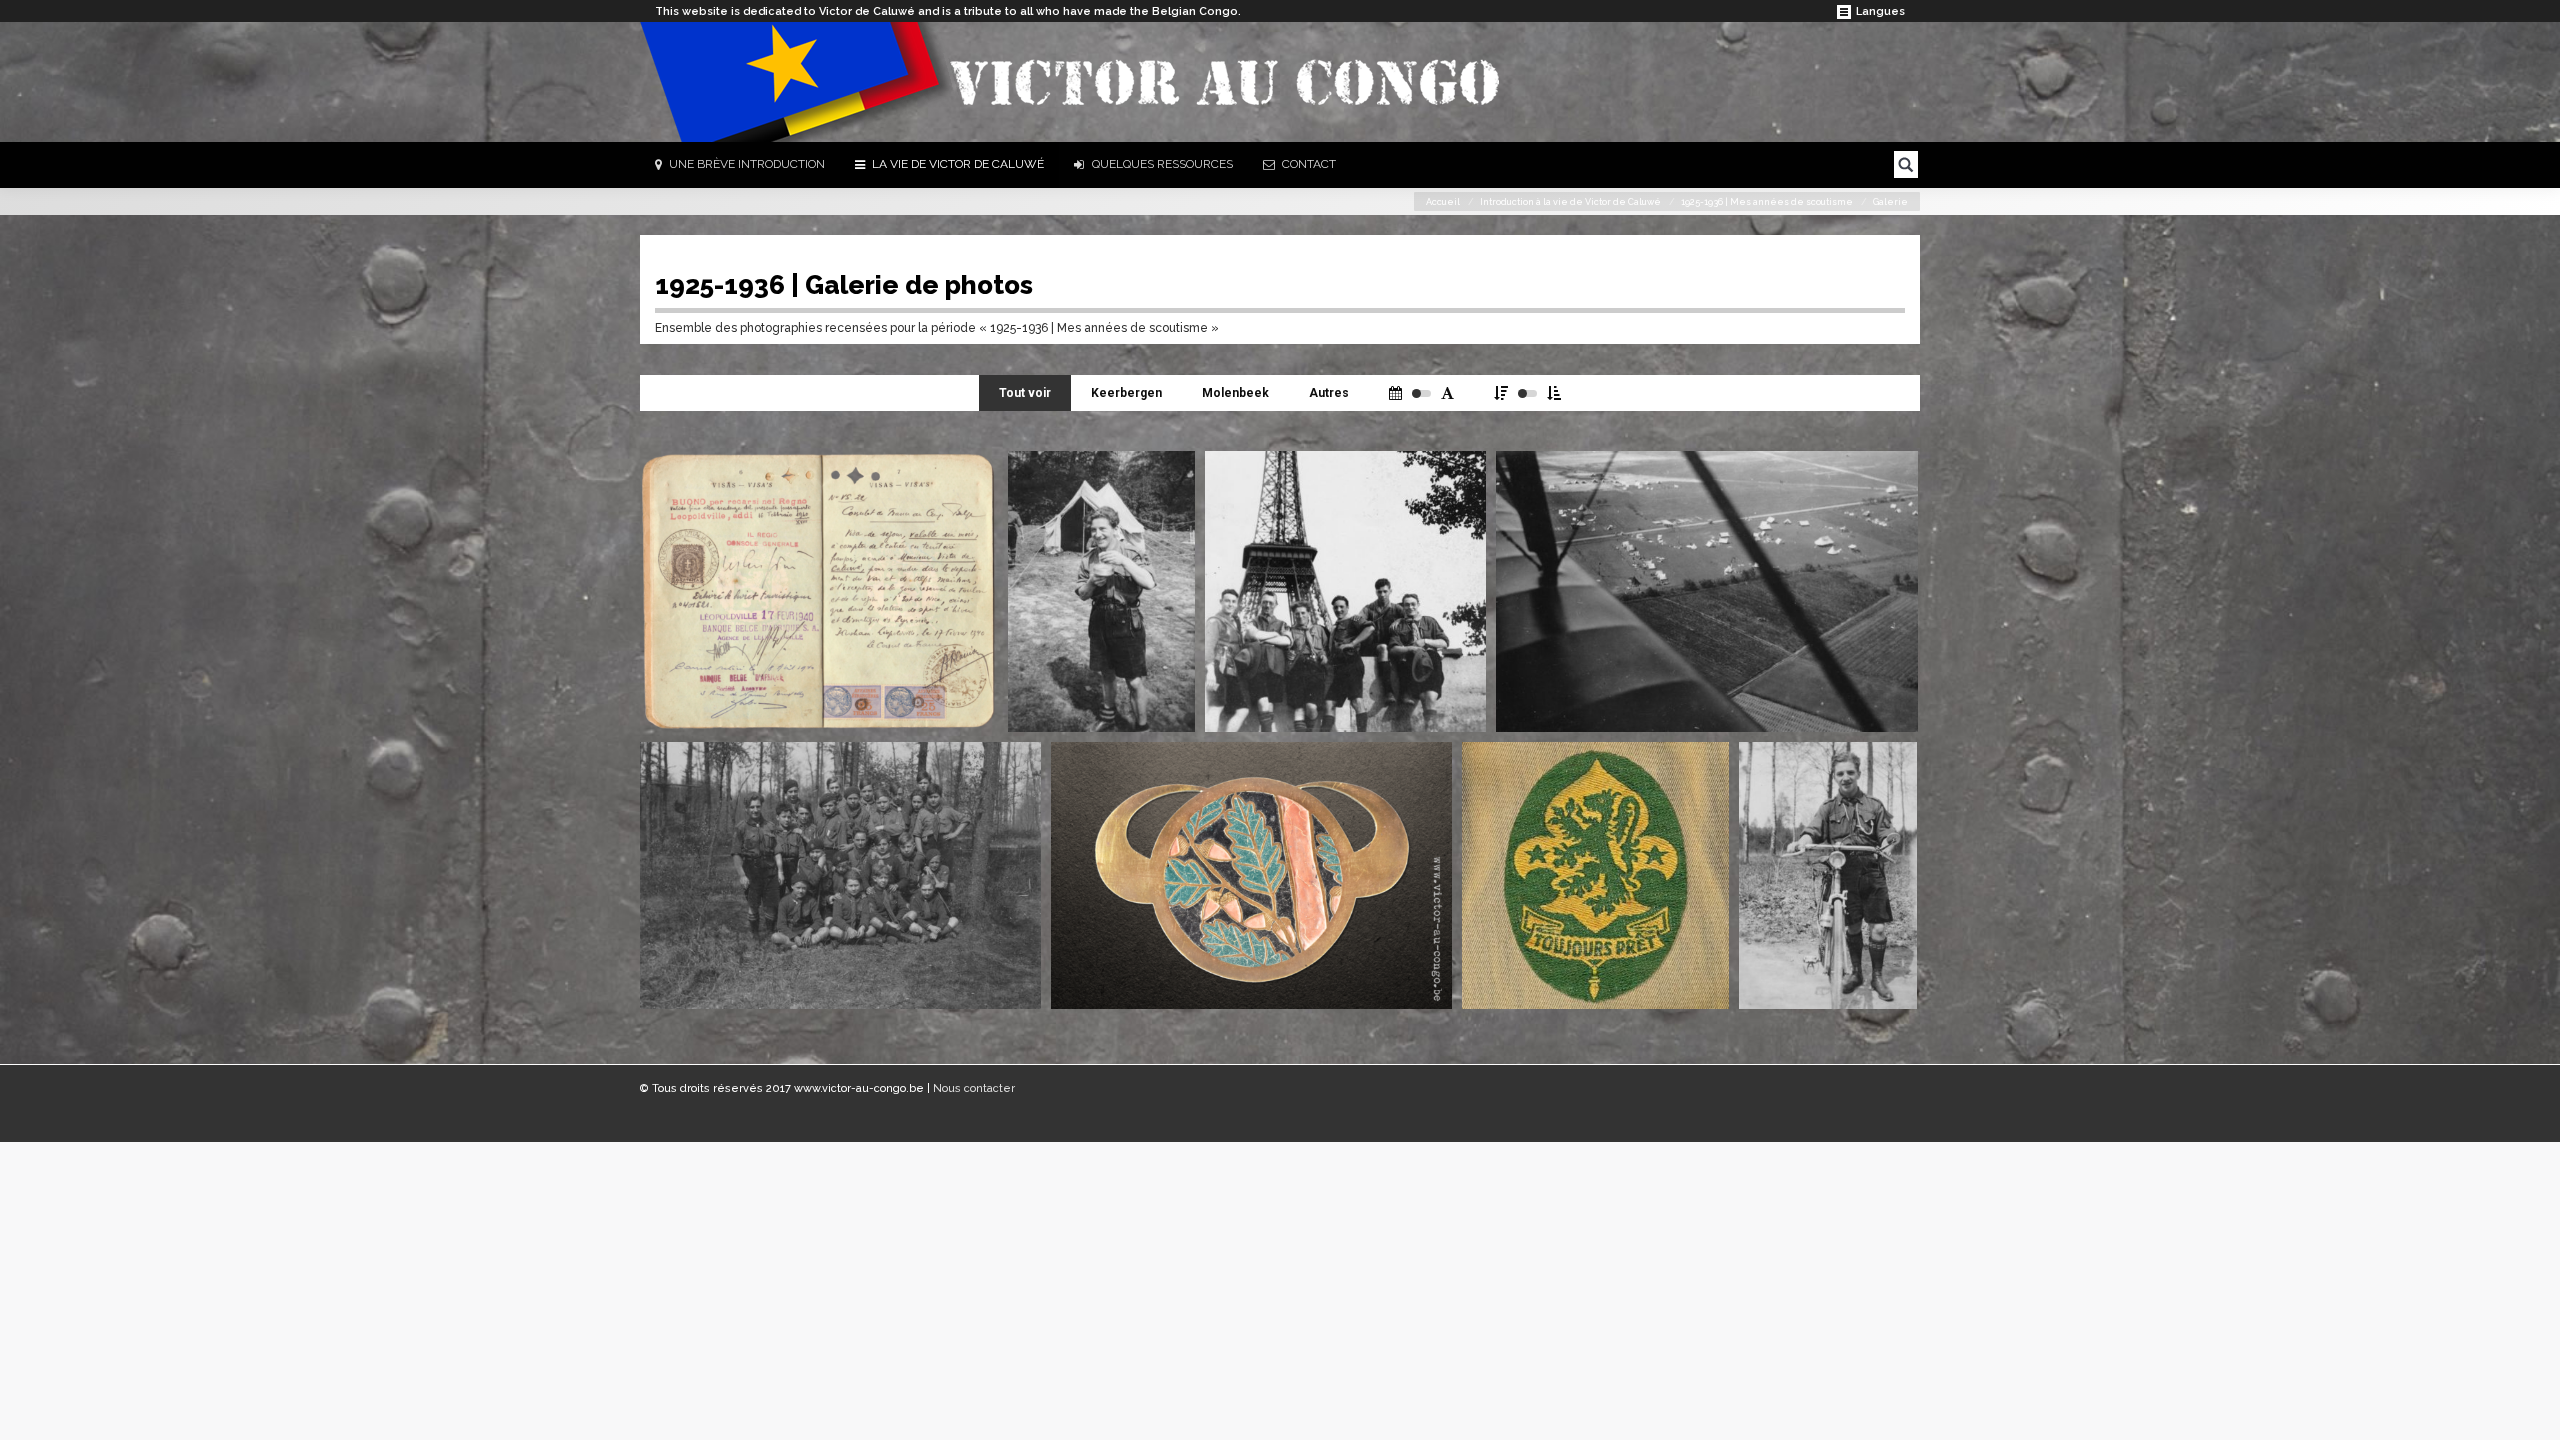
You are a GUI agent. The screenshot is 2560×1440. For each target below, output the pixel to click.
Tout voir (1025, 393)
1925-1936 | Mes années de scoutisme (1767, 202)
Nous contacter (974, 1088)
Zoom (970, 480)
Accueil (1443, 202)
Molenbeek (1235, 393)
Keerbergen (1126, 393)
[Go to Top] (2528, 1408)
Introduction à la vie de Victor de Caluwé (1570, 202)
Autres (1329, 393)
